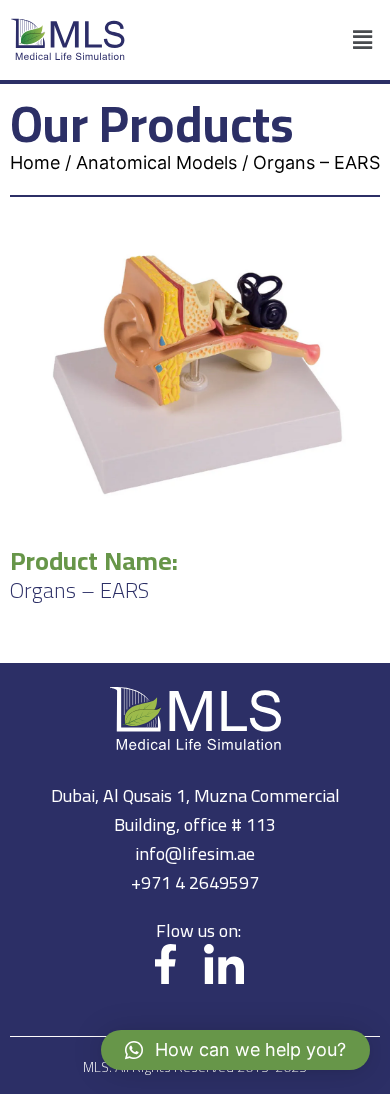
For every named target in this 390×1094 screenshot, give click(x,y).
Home (35, 162)
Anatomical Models (156, 162)
